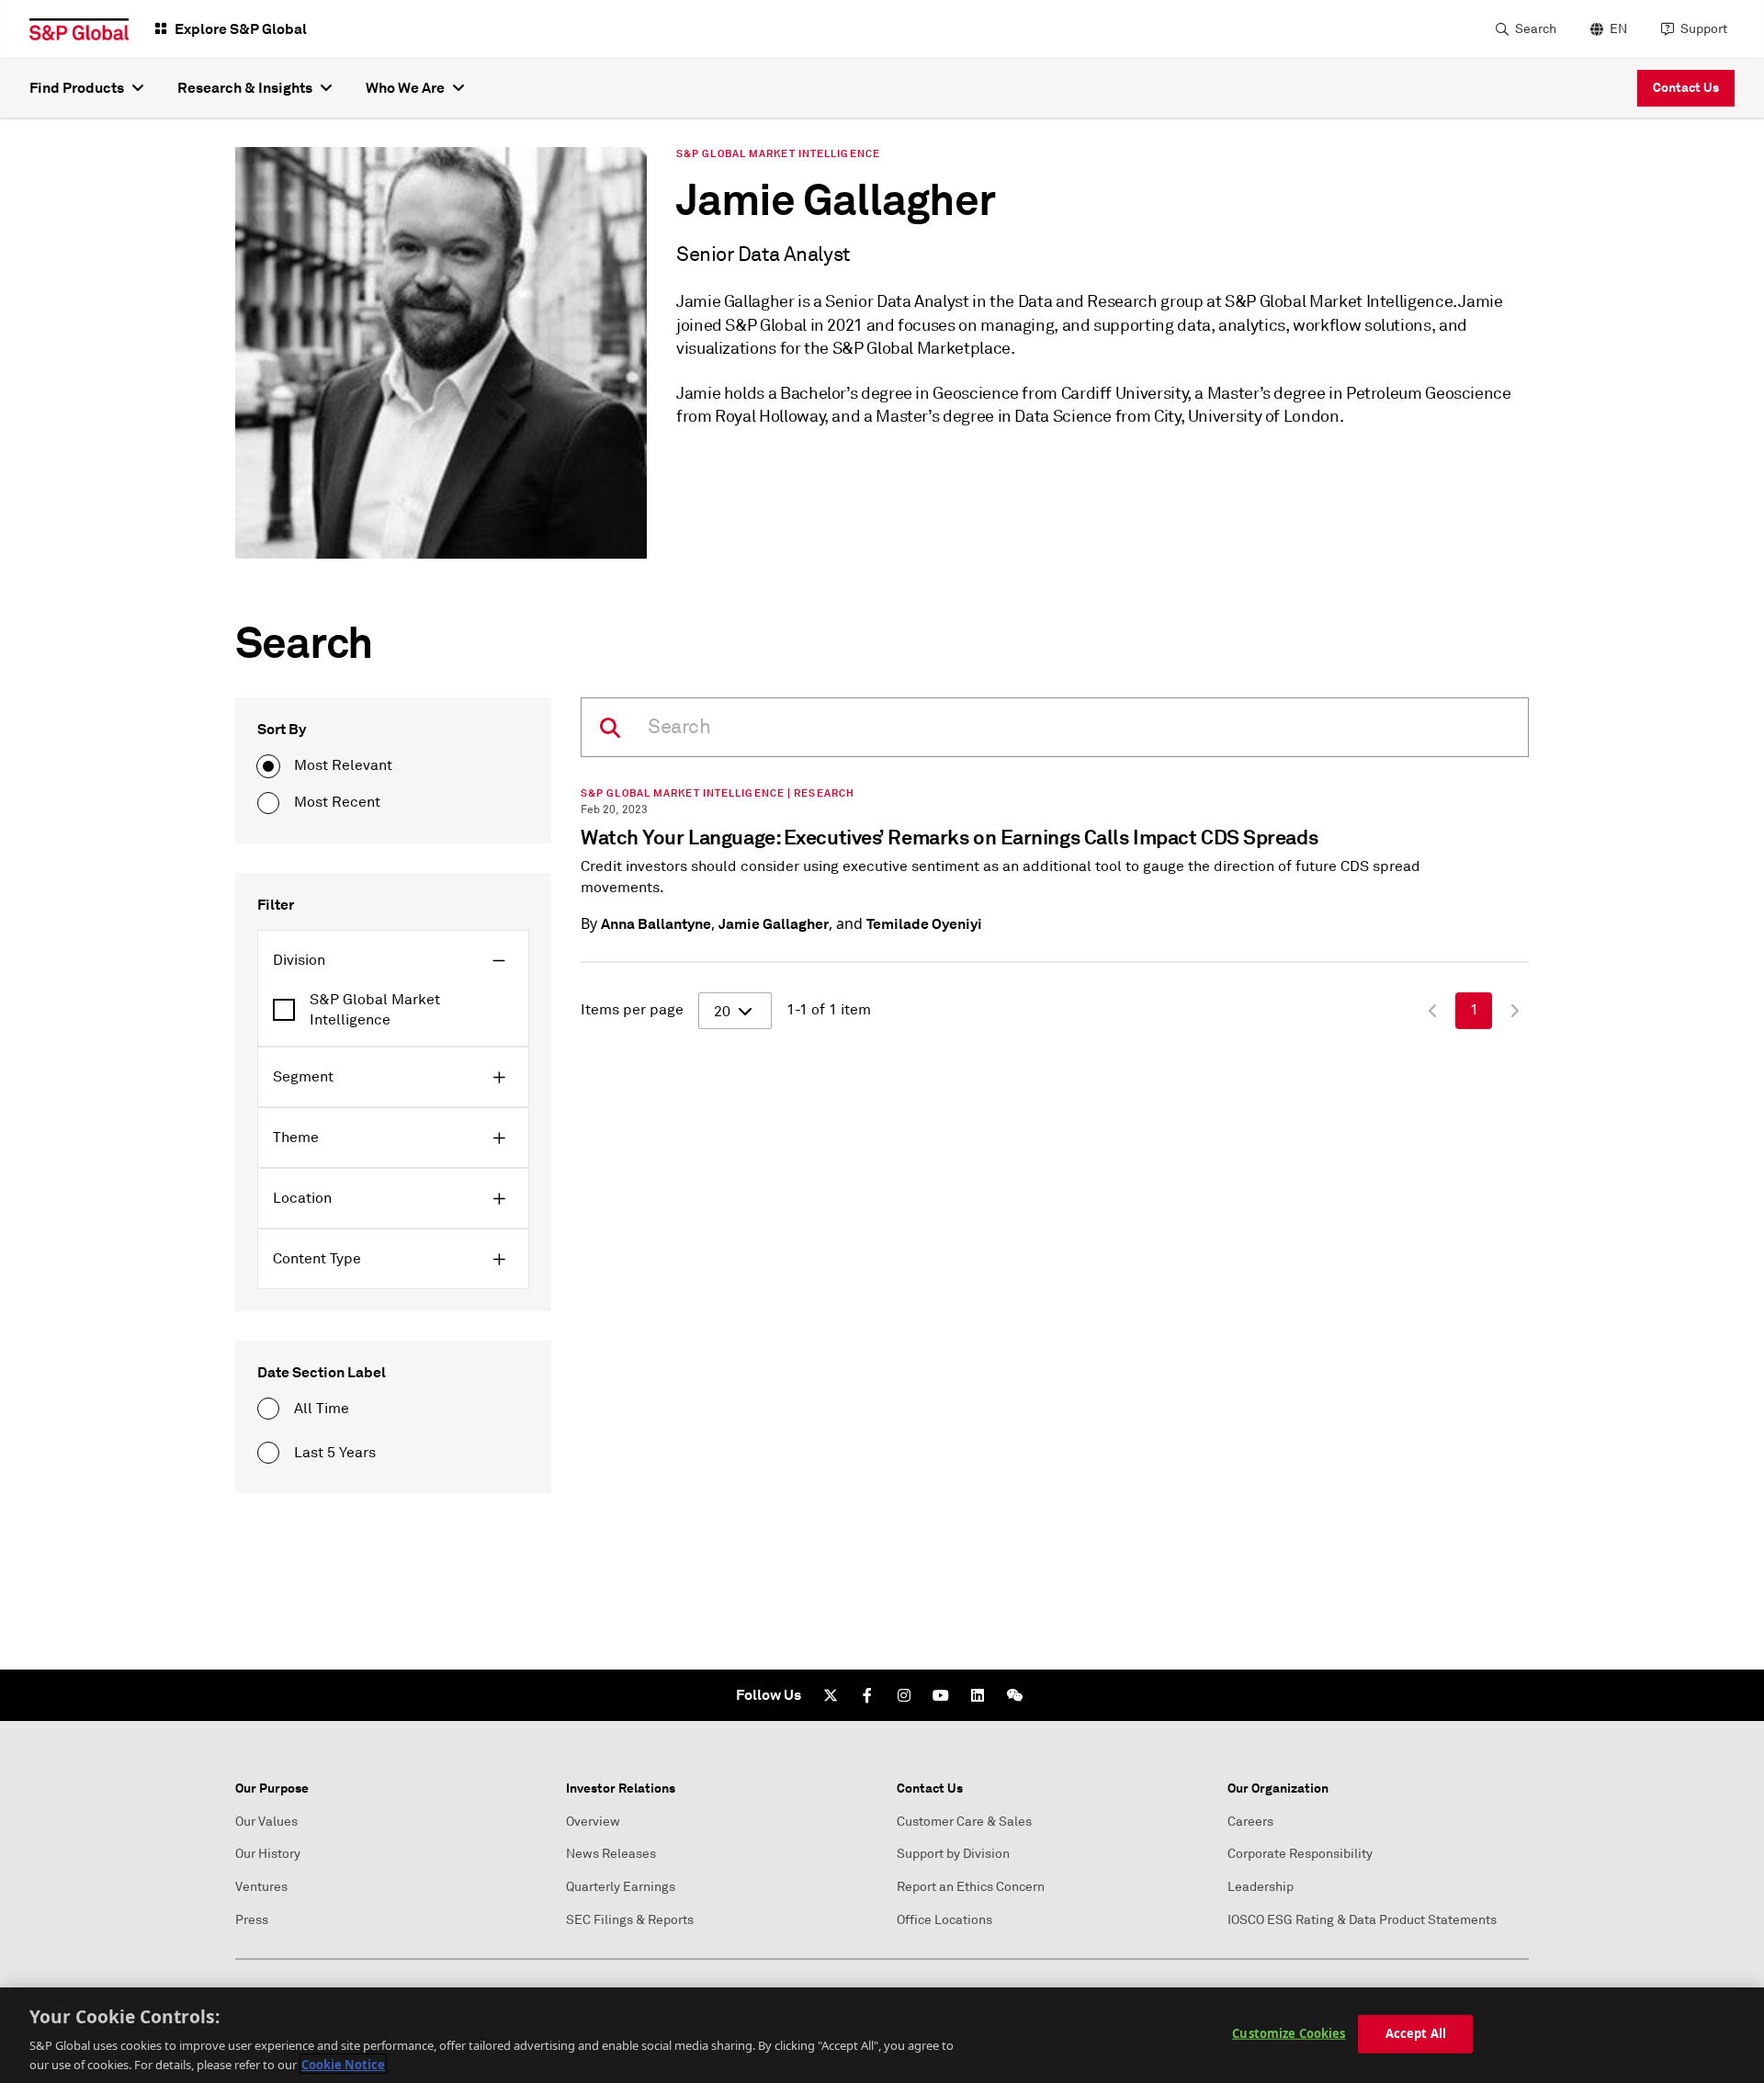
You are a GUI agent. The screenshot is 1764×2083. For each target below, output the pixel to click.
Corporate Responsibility (1300, 1854)
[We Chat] (1014, 1695)
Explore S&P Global (241, 29)
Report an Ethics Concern (971, 1887)
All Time (322, 1409)
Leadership (1261, 1887)
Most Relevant (343, 765)
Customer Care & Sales (964, 1822)
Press (252, 1920)
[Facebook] (867, 1695)
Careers (1250, 1822)
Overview (593, 1822)
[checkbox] (393, 1010)
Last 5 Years (335, 1453)
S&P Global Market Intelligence (375, 1010)
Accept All (1416, 2033)
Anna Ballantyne (656, 924)
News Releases (611, 1854)
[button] (393, 960)
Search (1536, 29)
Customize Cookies (1289, 2033)
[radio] (268, 766)
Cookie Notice (343, 2064)
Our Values (266, 1822)
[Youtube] (941, 1695)
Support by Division (953, 1854)
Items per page (632, 1010)
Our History (268, 1854)
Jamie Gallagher (774, 924)
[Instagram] (904, 1695)
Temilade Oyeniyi (924, 924)
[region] (882, 2035)
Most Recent (337, 802)
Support (1704, 29)
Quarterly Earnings (621, 1887)
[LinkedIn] (978, 1695)
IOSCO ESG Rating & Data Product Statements (1362, 1920)
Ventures (261, 1887)
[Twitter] (831, 1695)
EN (1618, 29)
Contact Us (1686, 87)
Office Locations (944, 1920)
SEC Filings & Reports (630, 1920)
